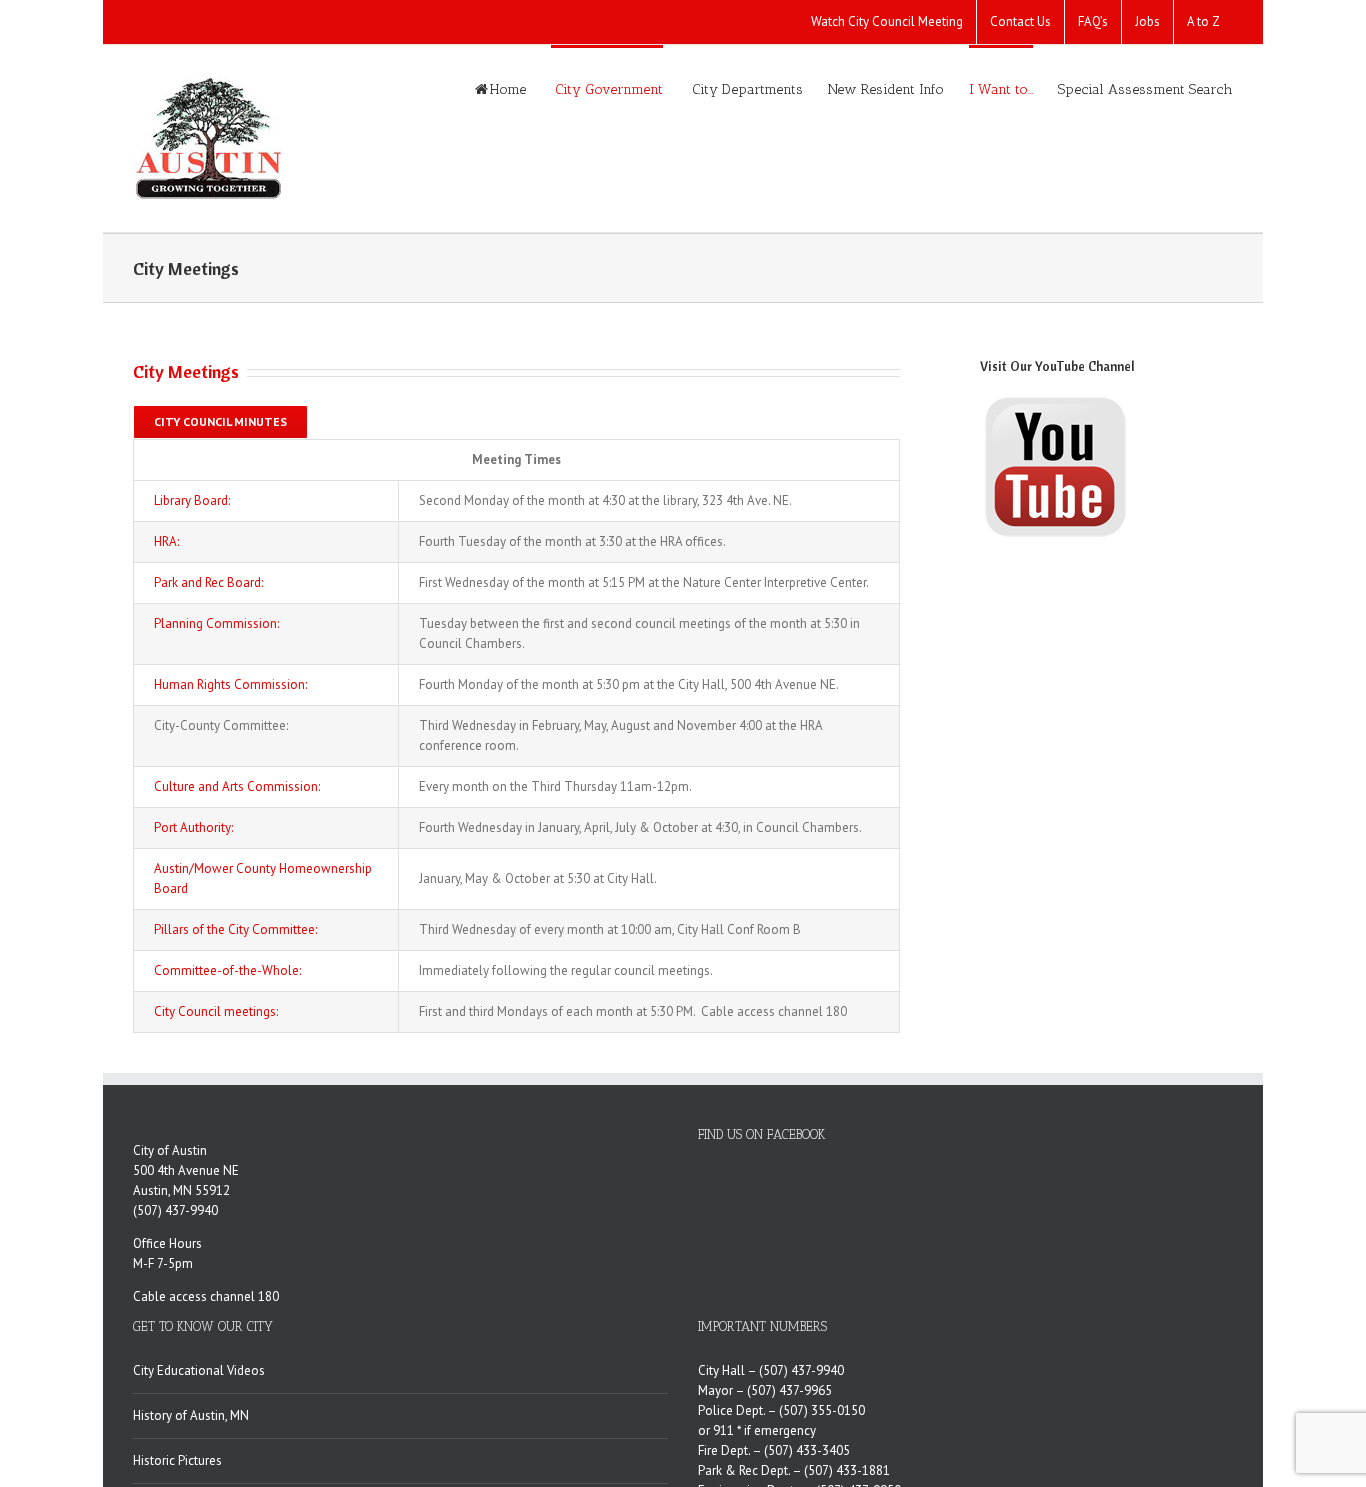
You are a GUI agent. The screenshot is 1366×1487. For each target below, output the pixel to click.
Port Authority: (193, 827)
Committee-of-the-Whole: (227, 970)
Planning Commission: (216, 623)
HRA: (166, 541)
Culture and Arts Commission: (237, 786)
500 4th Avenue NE (186, 1170)
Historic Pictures (177, 1460)
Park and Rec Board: (208, 582)
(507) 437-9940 (175, 1210)
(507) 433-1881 (847, 1470)
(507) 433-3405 (807, 1450)
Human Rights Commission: (230, 684)
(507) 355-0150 (822, 1410)
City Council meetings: (216, 1011)
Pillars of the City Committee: (235, 929)
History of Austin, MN (191, 1415)
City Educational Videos (199, 1370)
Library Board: (192, 500)
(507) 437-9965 (789, 1390)
